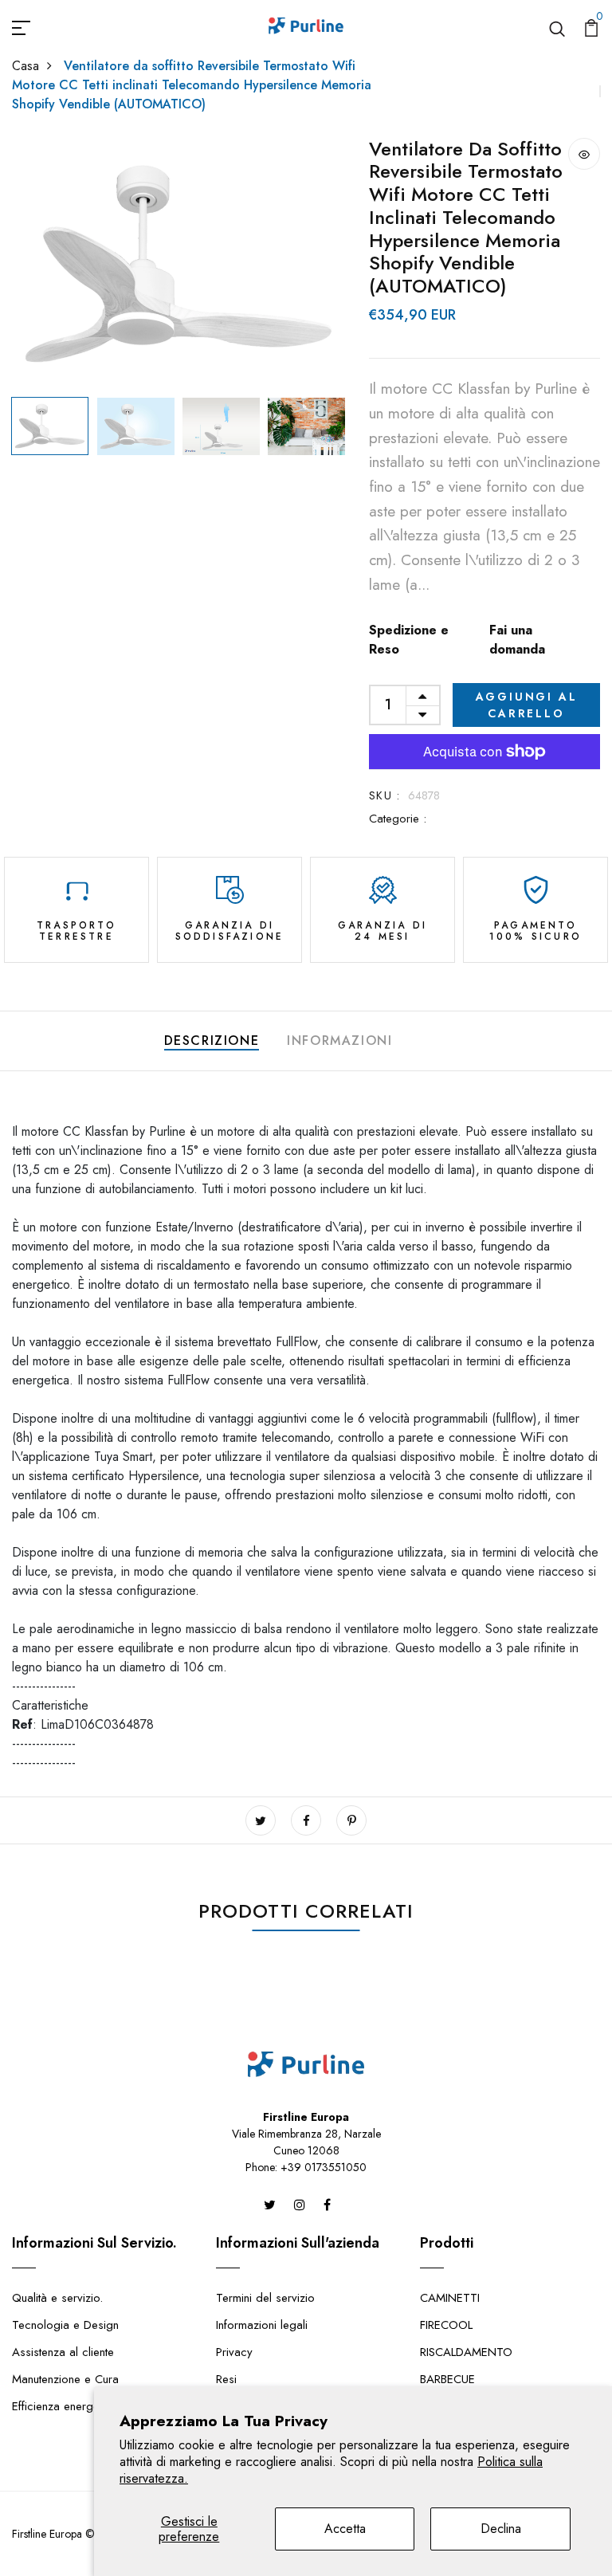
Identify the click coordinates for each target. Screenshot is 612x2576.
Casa (25, 66)
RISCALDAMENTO (466, 2352)
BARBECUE (447, 2379)
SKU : (384, 795)
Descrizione (212, 1041)
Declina (501, 2529)
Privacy (234, 2352)
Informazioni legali (262, 2325)
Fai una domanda (517, 640)
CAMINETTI (450, 2298)
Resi (226, 2379)
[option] (178, 264)
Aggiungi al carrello (527, 705)
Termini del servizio (265, 2298)
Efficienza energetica (65, 2406)
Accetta (345, 2529)
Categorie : (398, 819)
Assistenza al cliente (63, 2352)
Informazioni (339, 1041)
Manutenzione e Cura (65, 2379)
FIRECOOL (446, 2325)
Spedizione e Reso (409, 640)
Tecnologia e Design (65, 2325)
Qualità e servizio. (57, 2298)
